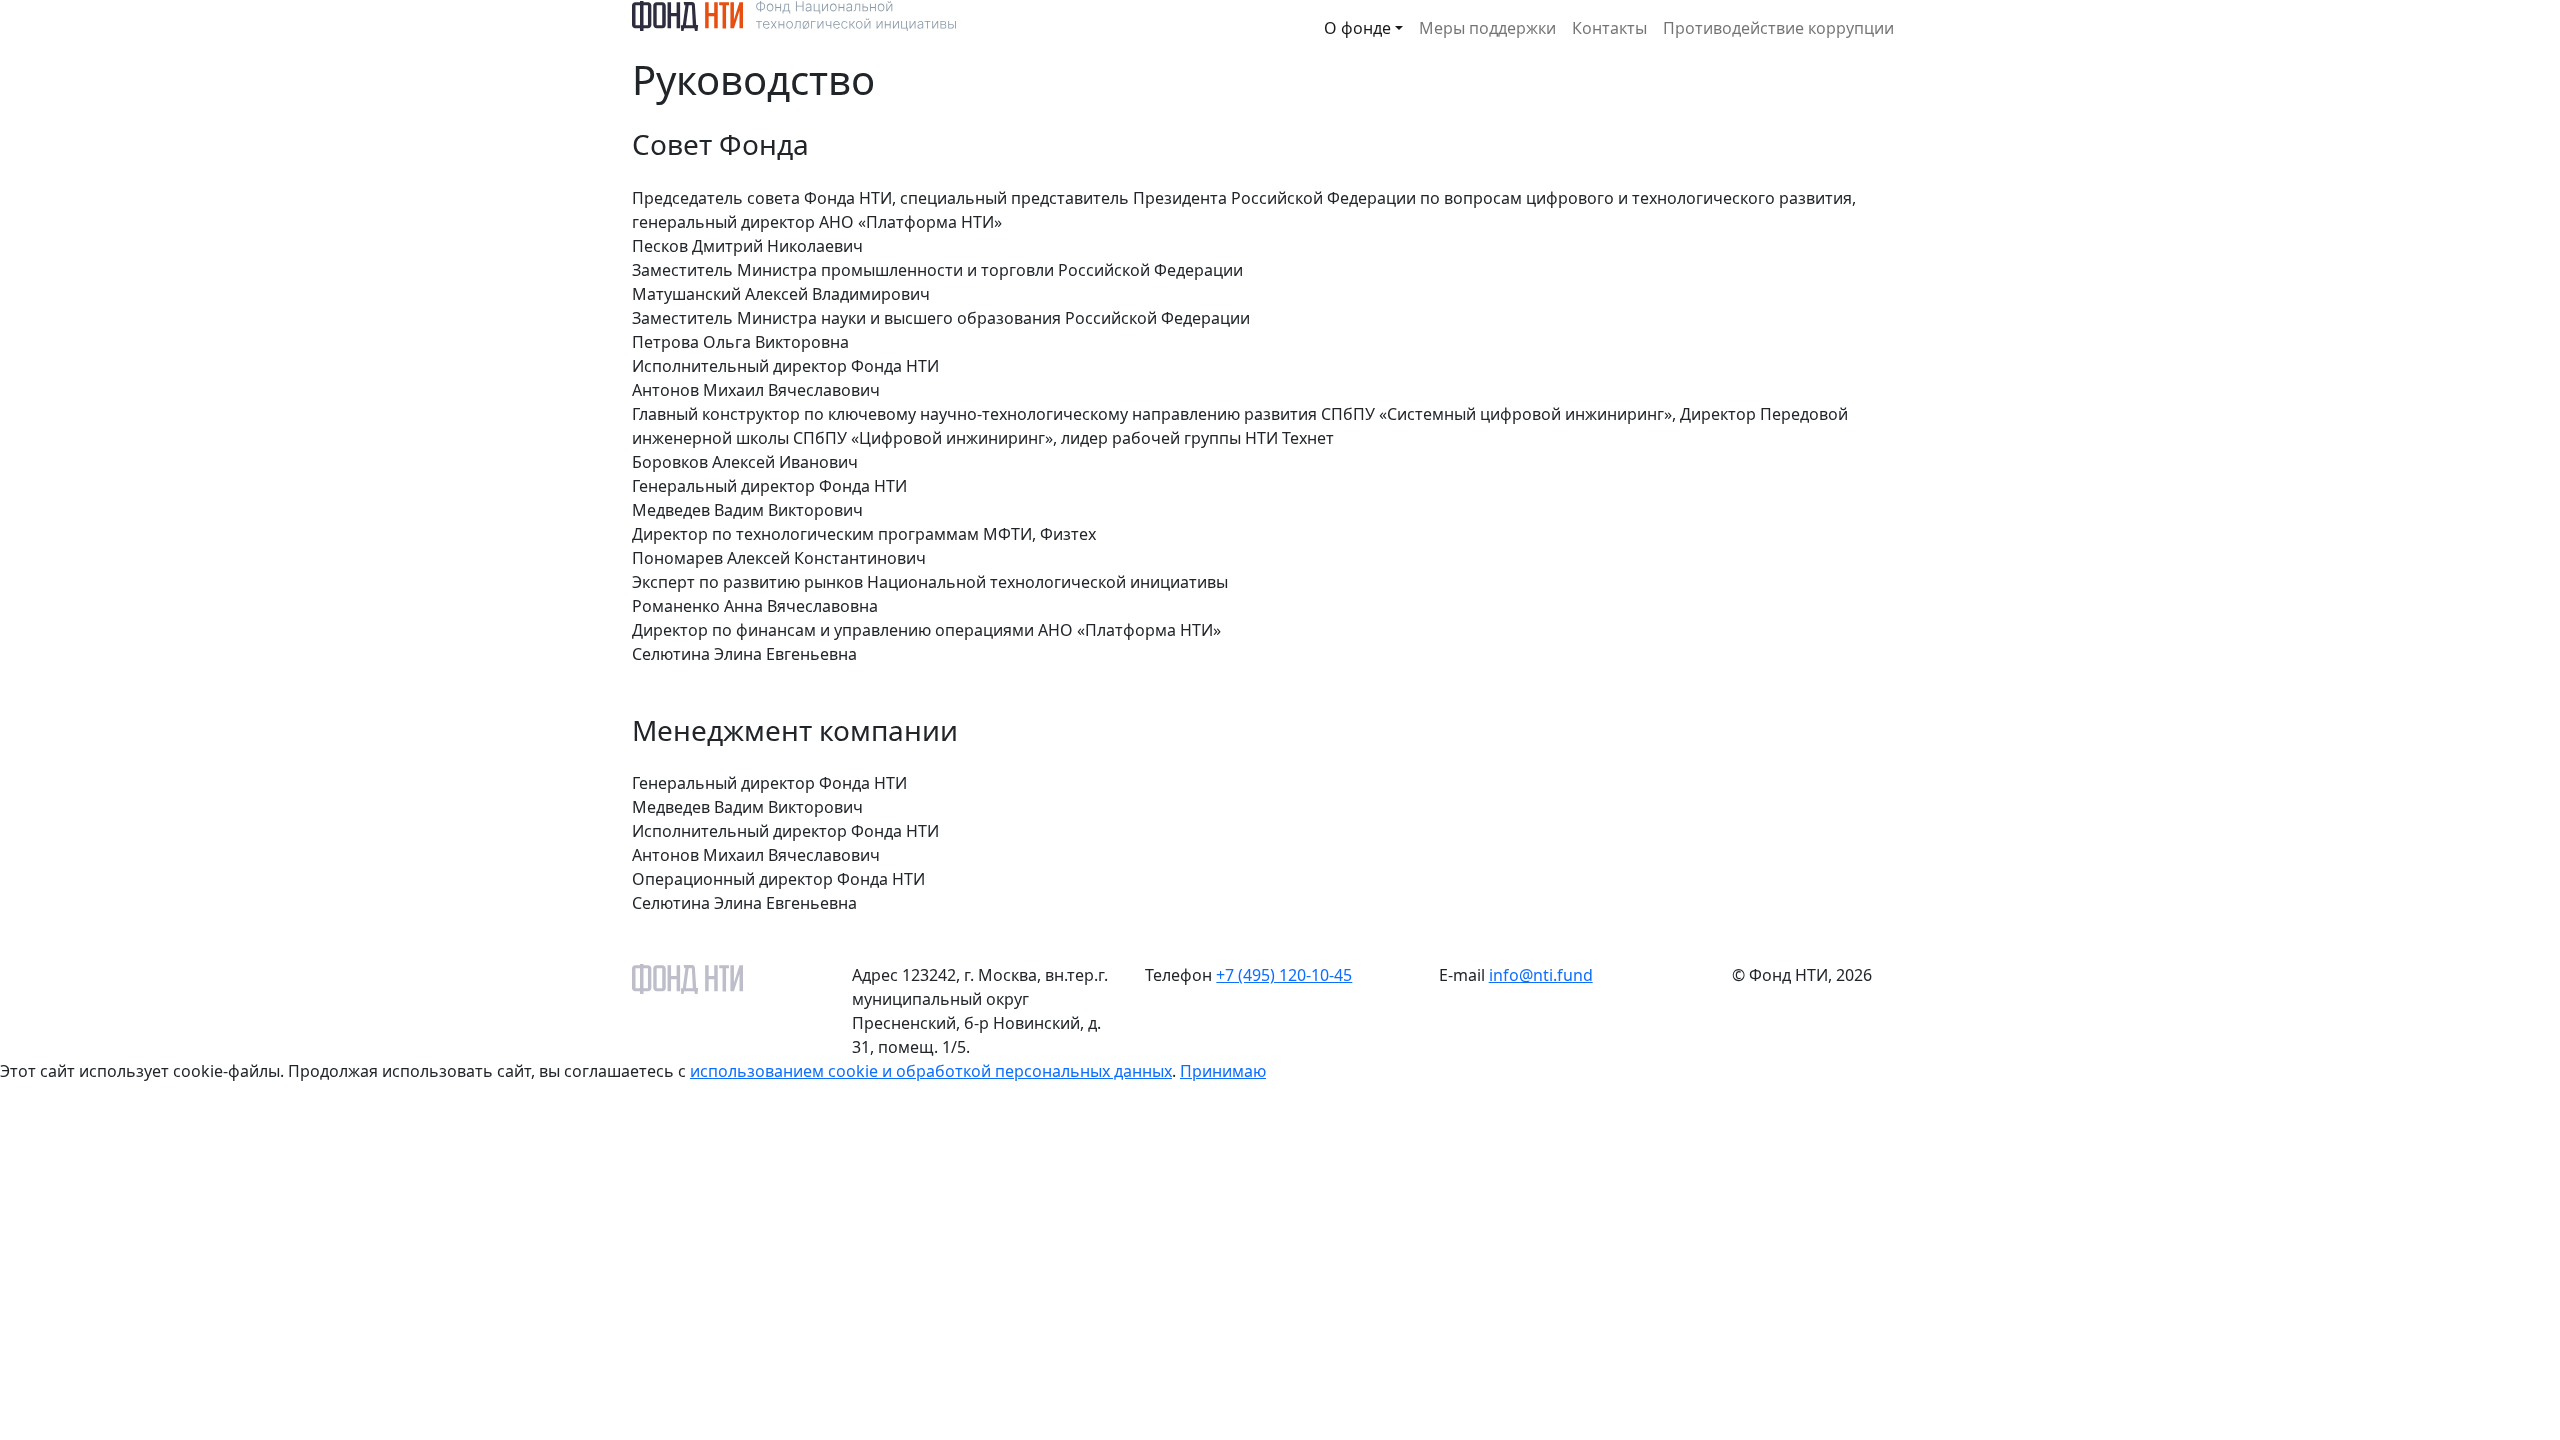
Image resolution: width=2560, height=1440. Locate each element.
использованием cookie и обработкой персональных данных (931, 1071)
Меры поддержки (1487, 28)
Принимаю (1223, 1071)
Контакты (1609, 28)
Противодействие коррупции (1778, 28)
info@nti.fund (1541, 975)
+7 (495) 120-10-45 (1284, 975)
